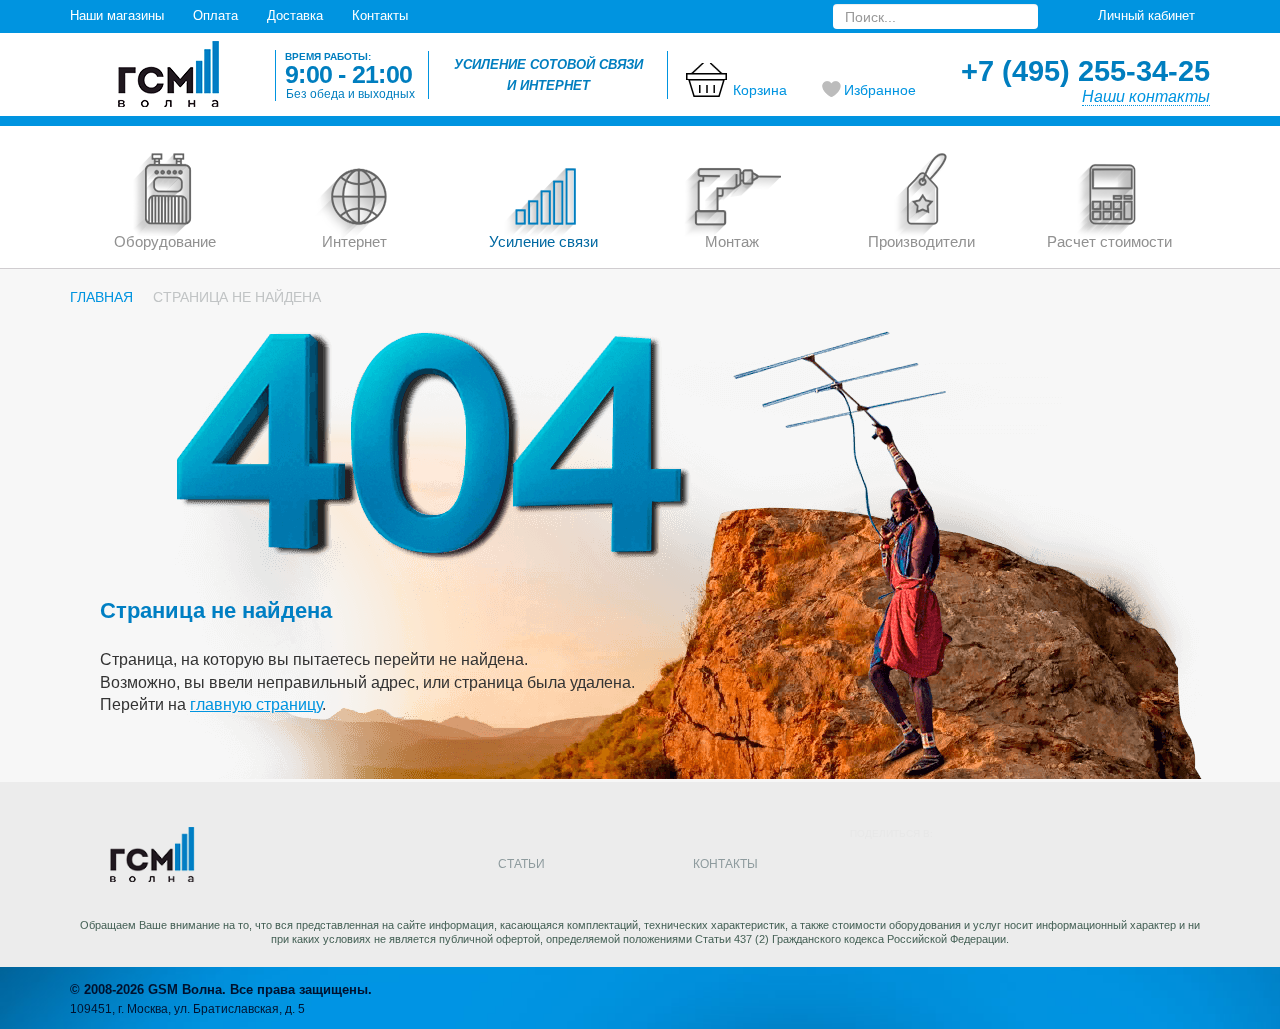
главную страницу (256, 704)
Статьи (521, 864)
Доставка (295, 15)
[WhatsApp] (1130, 866)
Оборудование (165, 241)
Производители (921, 241)
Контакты (380, 15)
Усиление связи (543, 241)
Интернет (354, 241)
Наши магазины (117, 15)
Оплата (215, 15)
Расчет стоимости (1109, 241)
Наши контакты (1146, 96)
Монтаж (732, 241)
